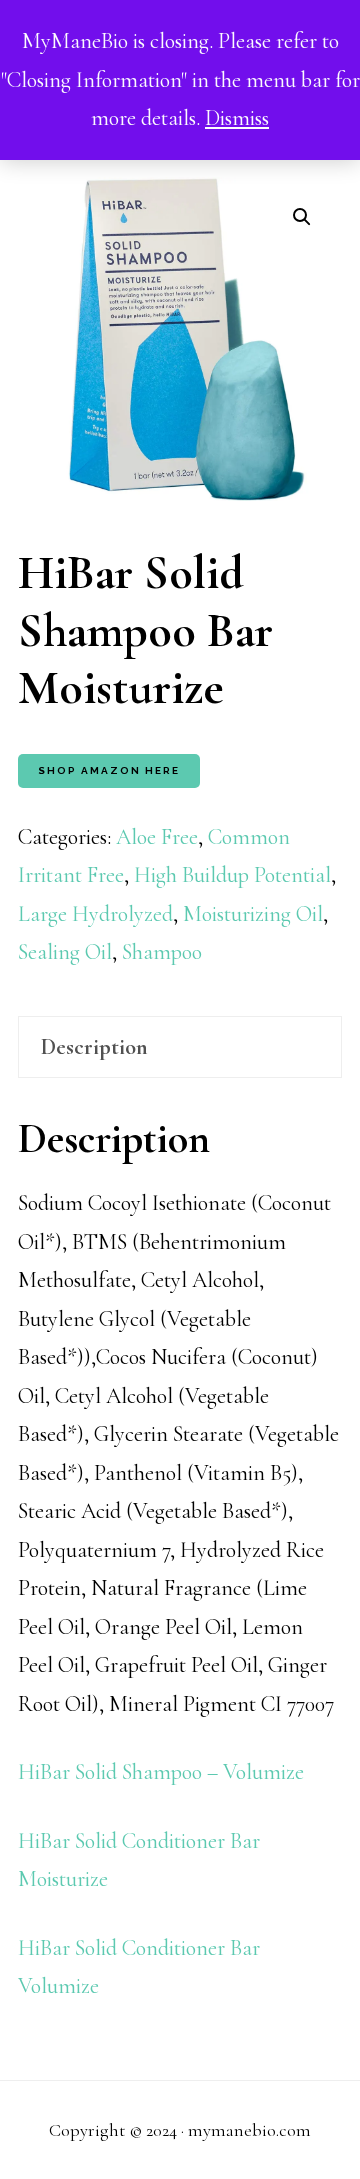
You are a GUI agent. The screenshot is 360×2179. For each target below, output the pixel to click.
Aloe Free (157, 837)
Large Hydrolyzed (95, 914)
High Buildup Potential (232, 875)
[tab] (180, 1047)
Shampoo (162, 952)
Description (94, 1047)
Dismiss (237, 118)
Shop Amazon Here (109, 770)
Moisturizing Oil (253, 914)
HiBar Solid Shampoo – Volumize (161, 1772)
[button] (302, 217)
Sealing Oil (65, 952)
